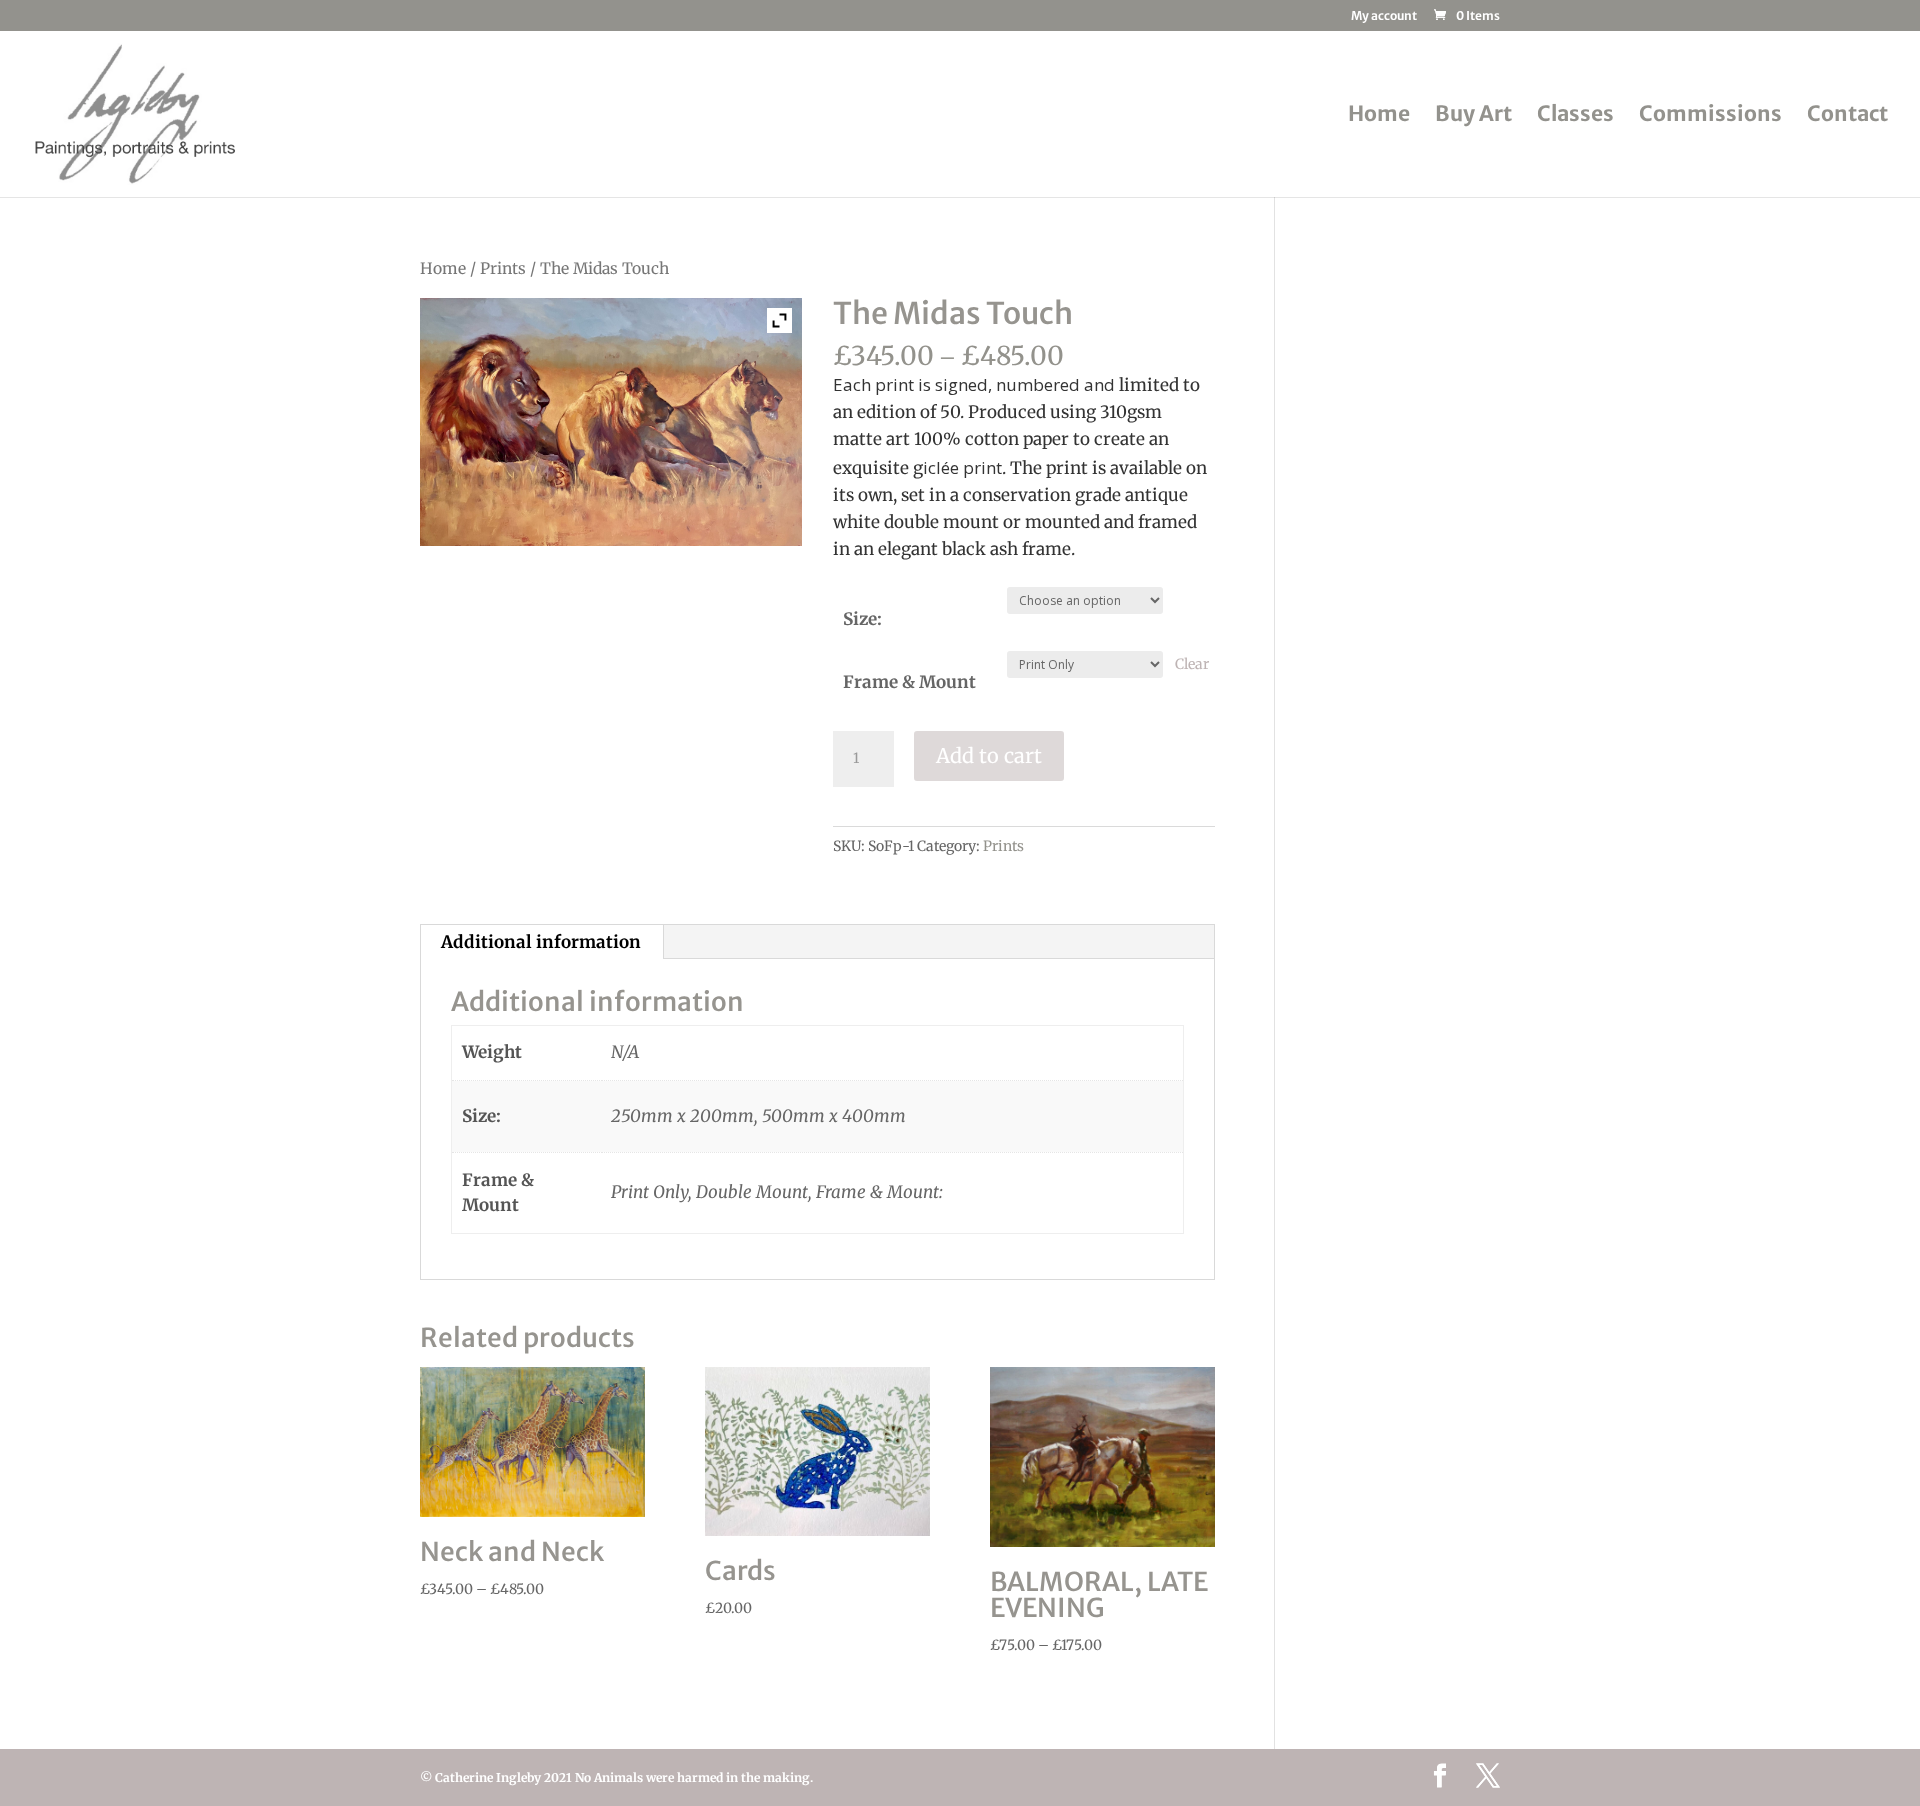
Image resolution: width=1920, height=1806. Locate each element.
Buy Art (1473, 117)
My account (1384, 16)
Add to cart (989, 755)
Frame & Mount (909, 682)
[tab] (541, 942)
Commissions (1710, 117)
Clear (1192, 664)
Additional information (541, 942)
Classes (1575, 117)
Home (1379, 117)
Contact (1847, 117)
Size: (862, 619)
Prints (503, 268)
